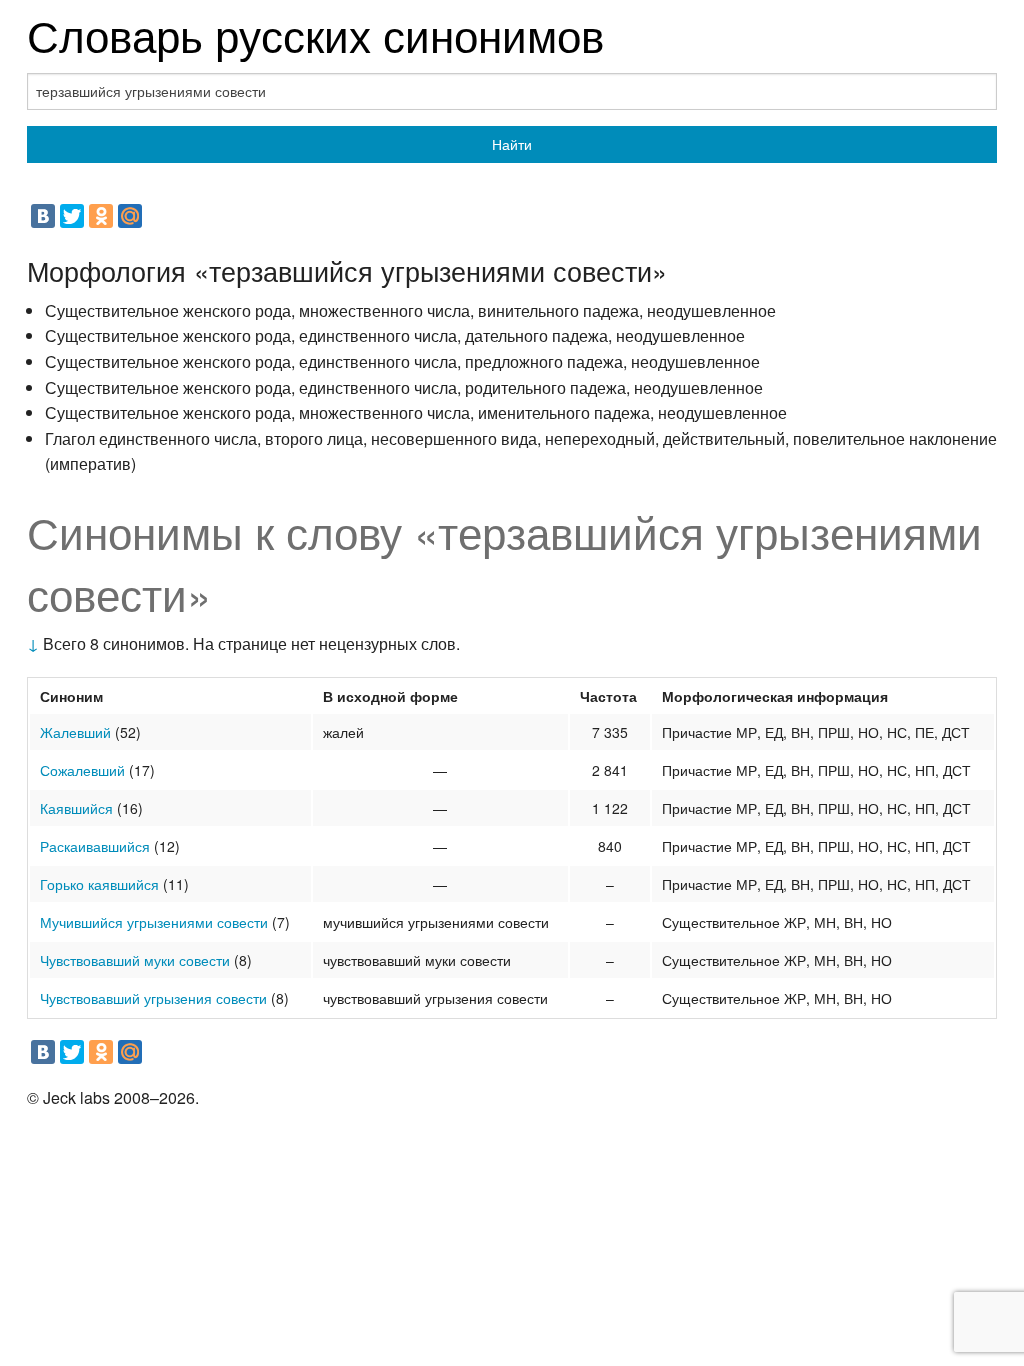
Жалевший (75, 732)
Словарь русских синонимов (315, 33)
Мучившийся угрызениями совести (154, 922)
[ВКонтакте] (43, 216)
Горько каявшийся (99, 884)
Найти (512, 144)
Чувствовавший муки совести (135, 960)
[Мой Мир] (130, 216)
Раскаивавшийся (95, 846)
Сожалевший (82, 770)
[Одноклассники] (101, 216)
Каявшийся (76, 808)
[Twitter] (72, 216)
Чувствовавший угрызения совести (153, 998)
